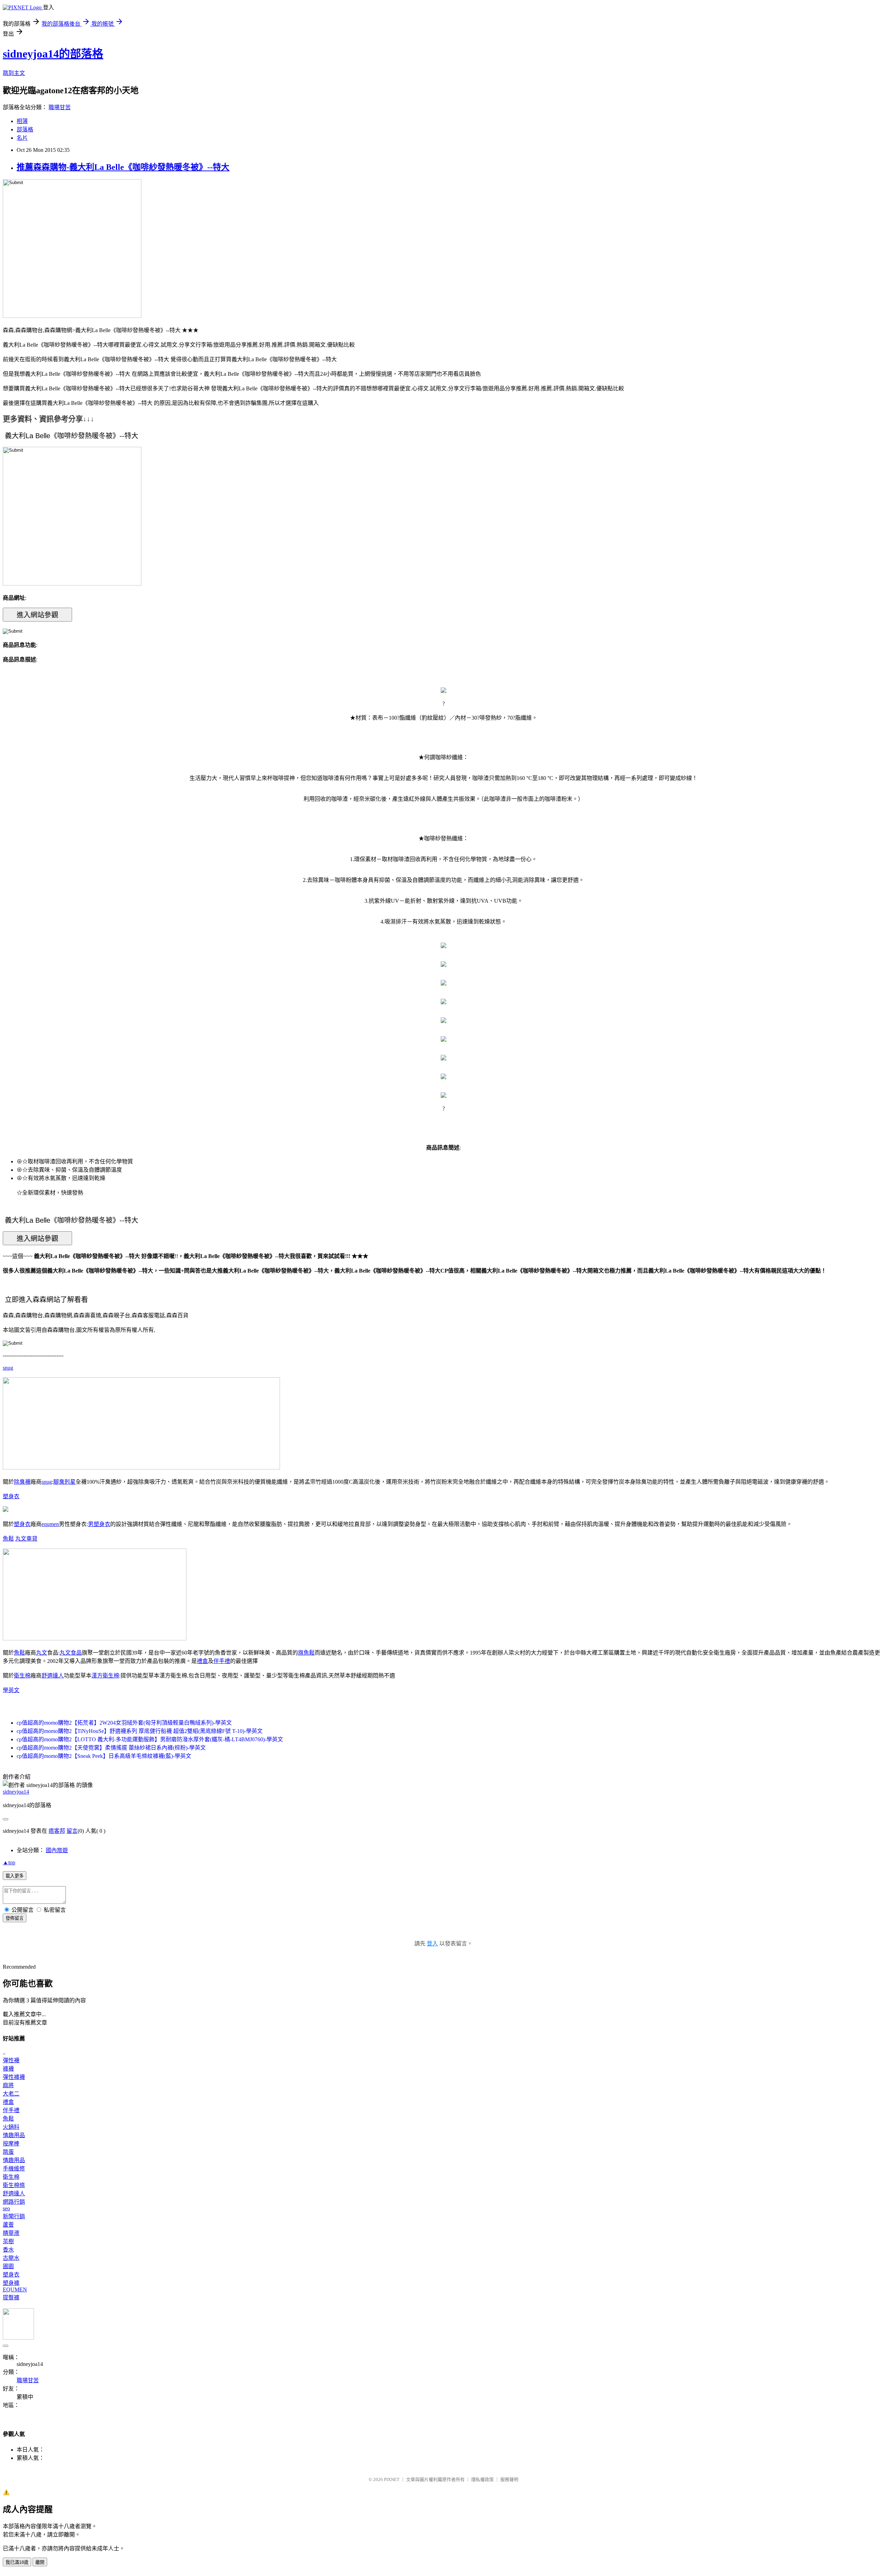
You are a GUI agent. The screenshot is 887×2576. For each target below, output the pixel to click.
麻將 (8, 2085)
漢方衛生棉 (105, 1676)
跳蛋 (8, 2152)
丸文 (21, 1539)
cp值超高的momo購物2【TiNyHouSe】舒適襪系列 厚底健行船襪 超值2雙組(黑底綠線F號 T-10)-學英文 (140, 1731)
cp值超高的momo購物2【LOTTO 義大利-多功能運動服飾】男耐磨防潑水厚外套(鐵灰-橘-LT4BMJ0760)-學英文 (150, 1739)
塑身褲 (11, 2283)
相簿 (22, 121)
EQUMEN (15, 2289)
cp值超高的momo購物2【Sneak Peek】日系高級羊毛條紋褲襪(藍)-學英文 (104, 1756)
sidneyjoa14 (16, 1792)
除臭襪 (22, 1482)
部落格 (25, 129)
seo (6, 2208)
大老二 (11, 2094)
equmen (50, 1524)
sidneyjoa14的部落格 (53, 54)
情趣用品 (14, 2135)
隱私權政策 (482, 2479)
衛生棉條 (14, 2185)
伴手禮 (222, 1661)
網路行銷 (14, 2202)
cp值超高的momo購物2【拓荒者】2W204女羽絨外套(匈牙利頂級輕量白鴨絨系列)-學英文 (124, 1723)
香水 (8, 2250)
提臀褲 (11, 2297)
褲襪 (8, 2069)
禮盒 (202, 1661)
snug (8, 1368)
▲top (9, 1862)
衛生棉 (22, 1676)
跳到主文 (14, 73)
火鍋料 (11, 2127)
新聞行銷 (14, 2216)
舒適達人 (53, 1676)
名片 (22, 138)
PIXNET (392, 2479)
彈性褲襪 (14, 2077)
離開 (40, 2562)
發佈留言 (15, 1918)
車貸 (32, 1539)
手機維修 (14, 2169)
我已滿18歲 (17, 2562)
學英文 (11, 1690)
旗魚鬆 (306, 1653)
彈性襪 (11, 2060)
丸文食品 (71, 1653)
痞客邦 (57, 1831)
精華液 (11, 2233)
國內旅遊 (57, 1850)
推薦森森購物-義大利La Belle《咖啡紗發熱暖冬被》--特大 (123, 167)
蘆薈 (8, 2225)
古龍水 (11, 2258)
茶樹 (8, 2241)
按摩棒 (11, 2144)
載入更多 (15, 1876)
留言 (72, 1831)
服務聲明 (509, 2479)
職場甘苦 (60, 107)
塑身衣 (11, 1496)
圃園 (8, 2266)
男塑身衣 (99, 1524)
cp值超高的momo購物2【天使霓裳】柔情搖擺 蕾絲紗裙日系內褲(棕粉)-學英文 (111, 1748)
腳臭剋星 (64, 1482)
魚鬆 (8, 1539)
